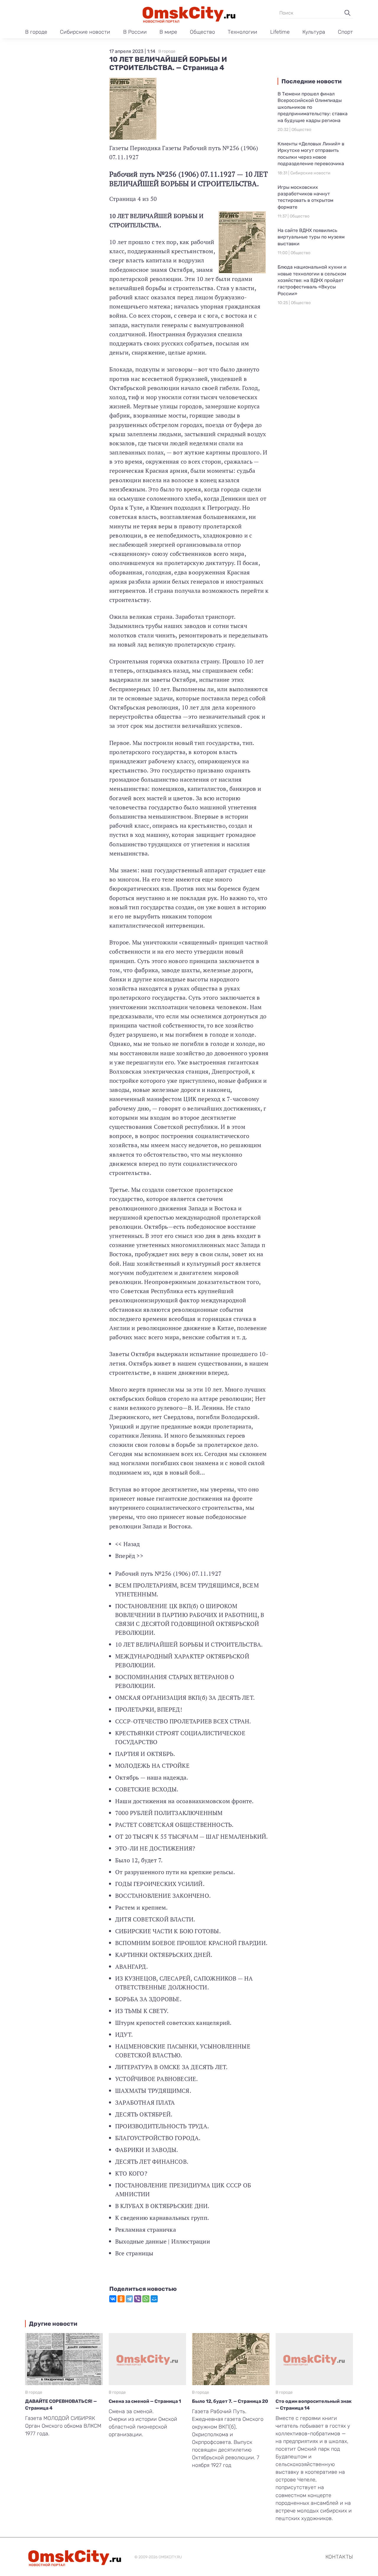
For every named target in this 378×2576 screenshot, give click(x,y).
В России (135, 32)
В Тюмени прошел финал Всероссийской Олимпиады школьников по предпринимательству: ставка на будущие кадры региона (313, 107)
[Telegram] (129, 2299)
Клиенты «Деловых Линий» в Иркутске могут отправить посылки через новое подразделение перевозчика (311, 154)
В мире (168, 32)
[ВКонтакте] (113, 2299)
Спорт (345, 32)
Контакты (339, 2557)
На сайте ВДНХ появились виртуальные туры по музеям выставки (311, 237)
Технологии (242, 32)
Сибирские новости (85, 32)
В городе (36, 32)
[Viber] (138, 2299)
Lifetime (280, 32)
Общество (202, 32)
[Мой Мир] (154, 2299)
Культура (314, 32)
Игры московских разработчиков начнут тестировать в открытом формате (306, 197)
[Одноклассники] (121, 2299)
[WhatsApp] (146, 2299)
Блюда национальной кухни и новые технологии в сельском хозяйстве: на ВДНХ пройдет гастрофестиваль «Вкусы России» (312, 280)
